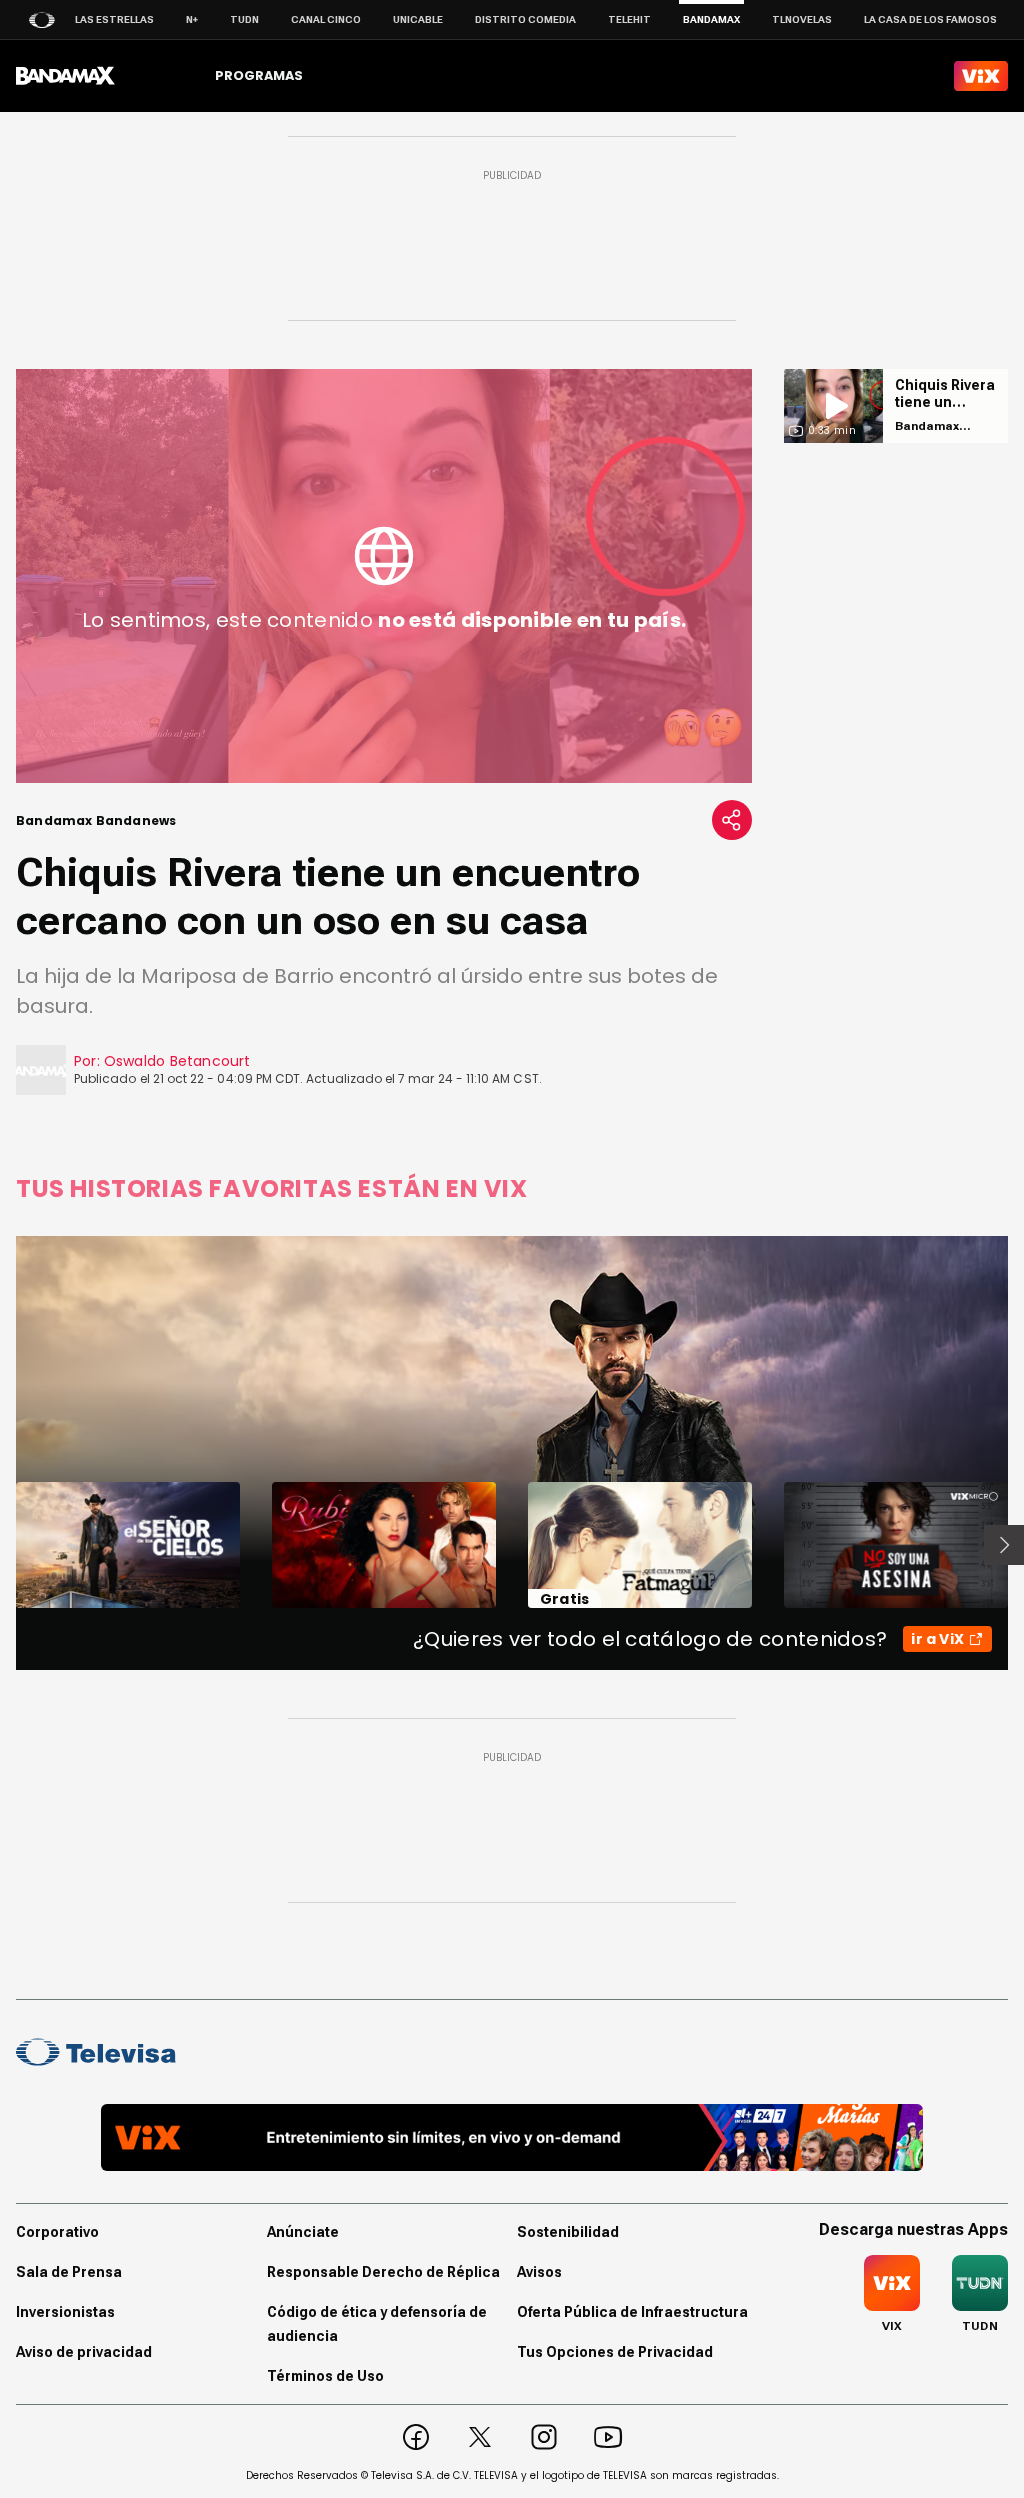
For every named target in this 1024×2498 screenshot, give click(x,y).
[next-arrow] (1004, 1545)
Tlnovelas (802, 19)
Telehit (629, 19)
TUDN (244, 19)
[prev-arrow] (3, 1545)
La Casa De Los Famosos (930, 19)
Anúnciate (303, 2232)
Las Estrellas (114, 19)
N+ (192, 19)
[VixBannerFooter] (511, 2137)
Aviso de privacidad (84, 2352)
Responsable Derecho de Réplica (383, 2272)
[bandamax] (65, 76)
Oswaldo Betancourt (177, 1061)
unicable (418, 19)
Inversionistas (65, 2312)
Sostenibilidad (568, 2232)
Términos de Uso (325, 2376)
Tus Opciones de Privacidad (615, 2352)
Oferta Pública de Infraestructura (632, 2312)
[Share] (732, 820)
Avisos (539, 2272)
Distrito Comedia (525, 19)
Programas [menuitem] (259, 75)
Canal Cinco (326, 19)
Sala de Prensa (69, 2272)
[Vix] (981, 76)
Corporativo (57, 2232)
